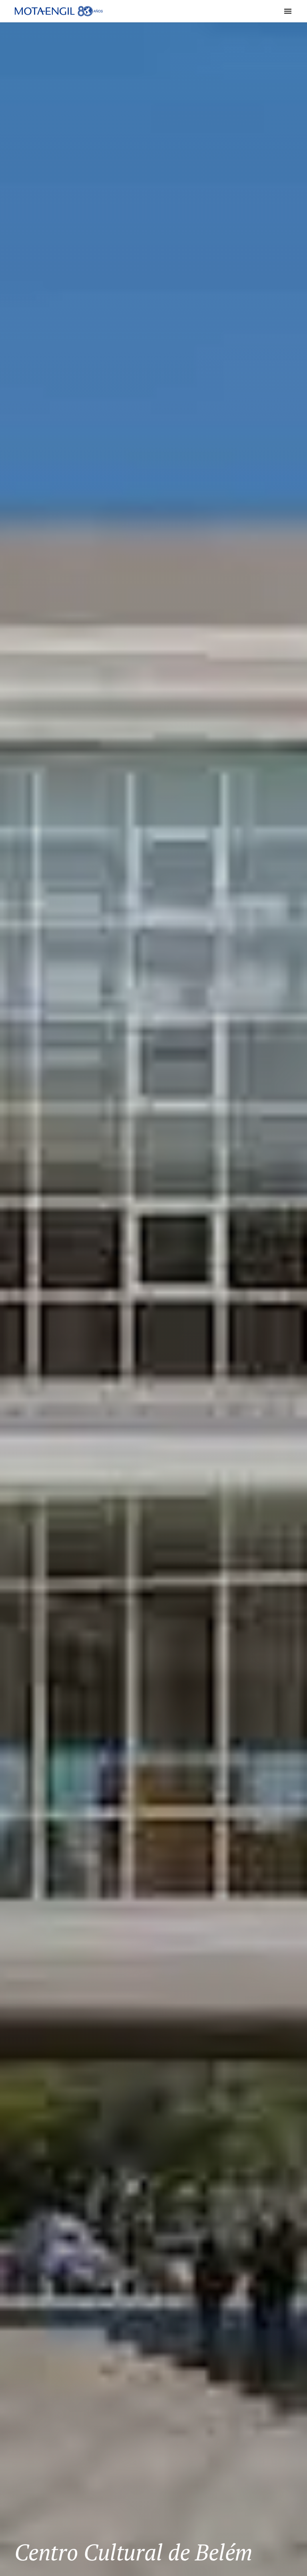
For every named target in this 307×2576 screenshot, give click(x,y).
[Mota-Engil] (59, 11)
